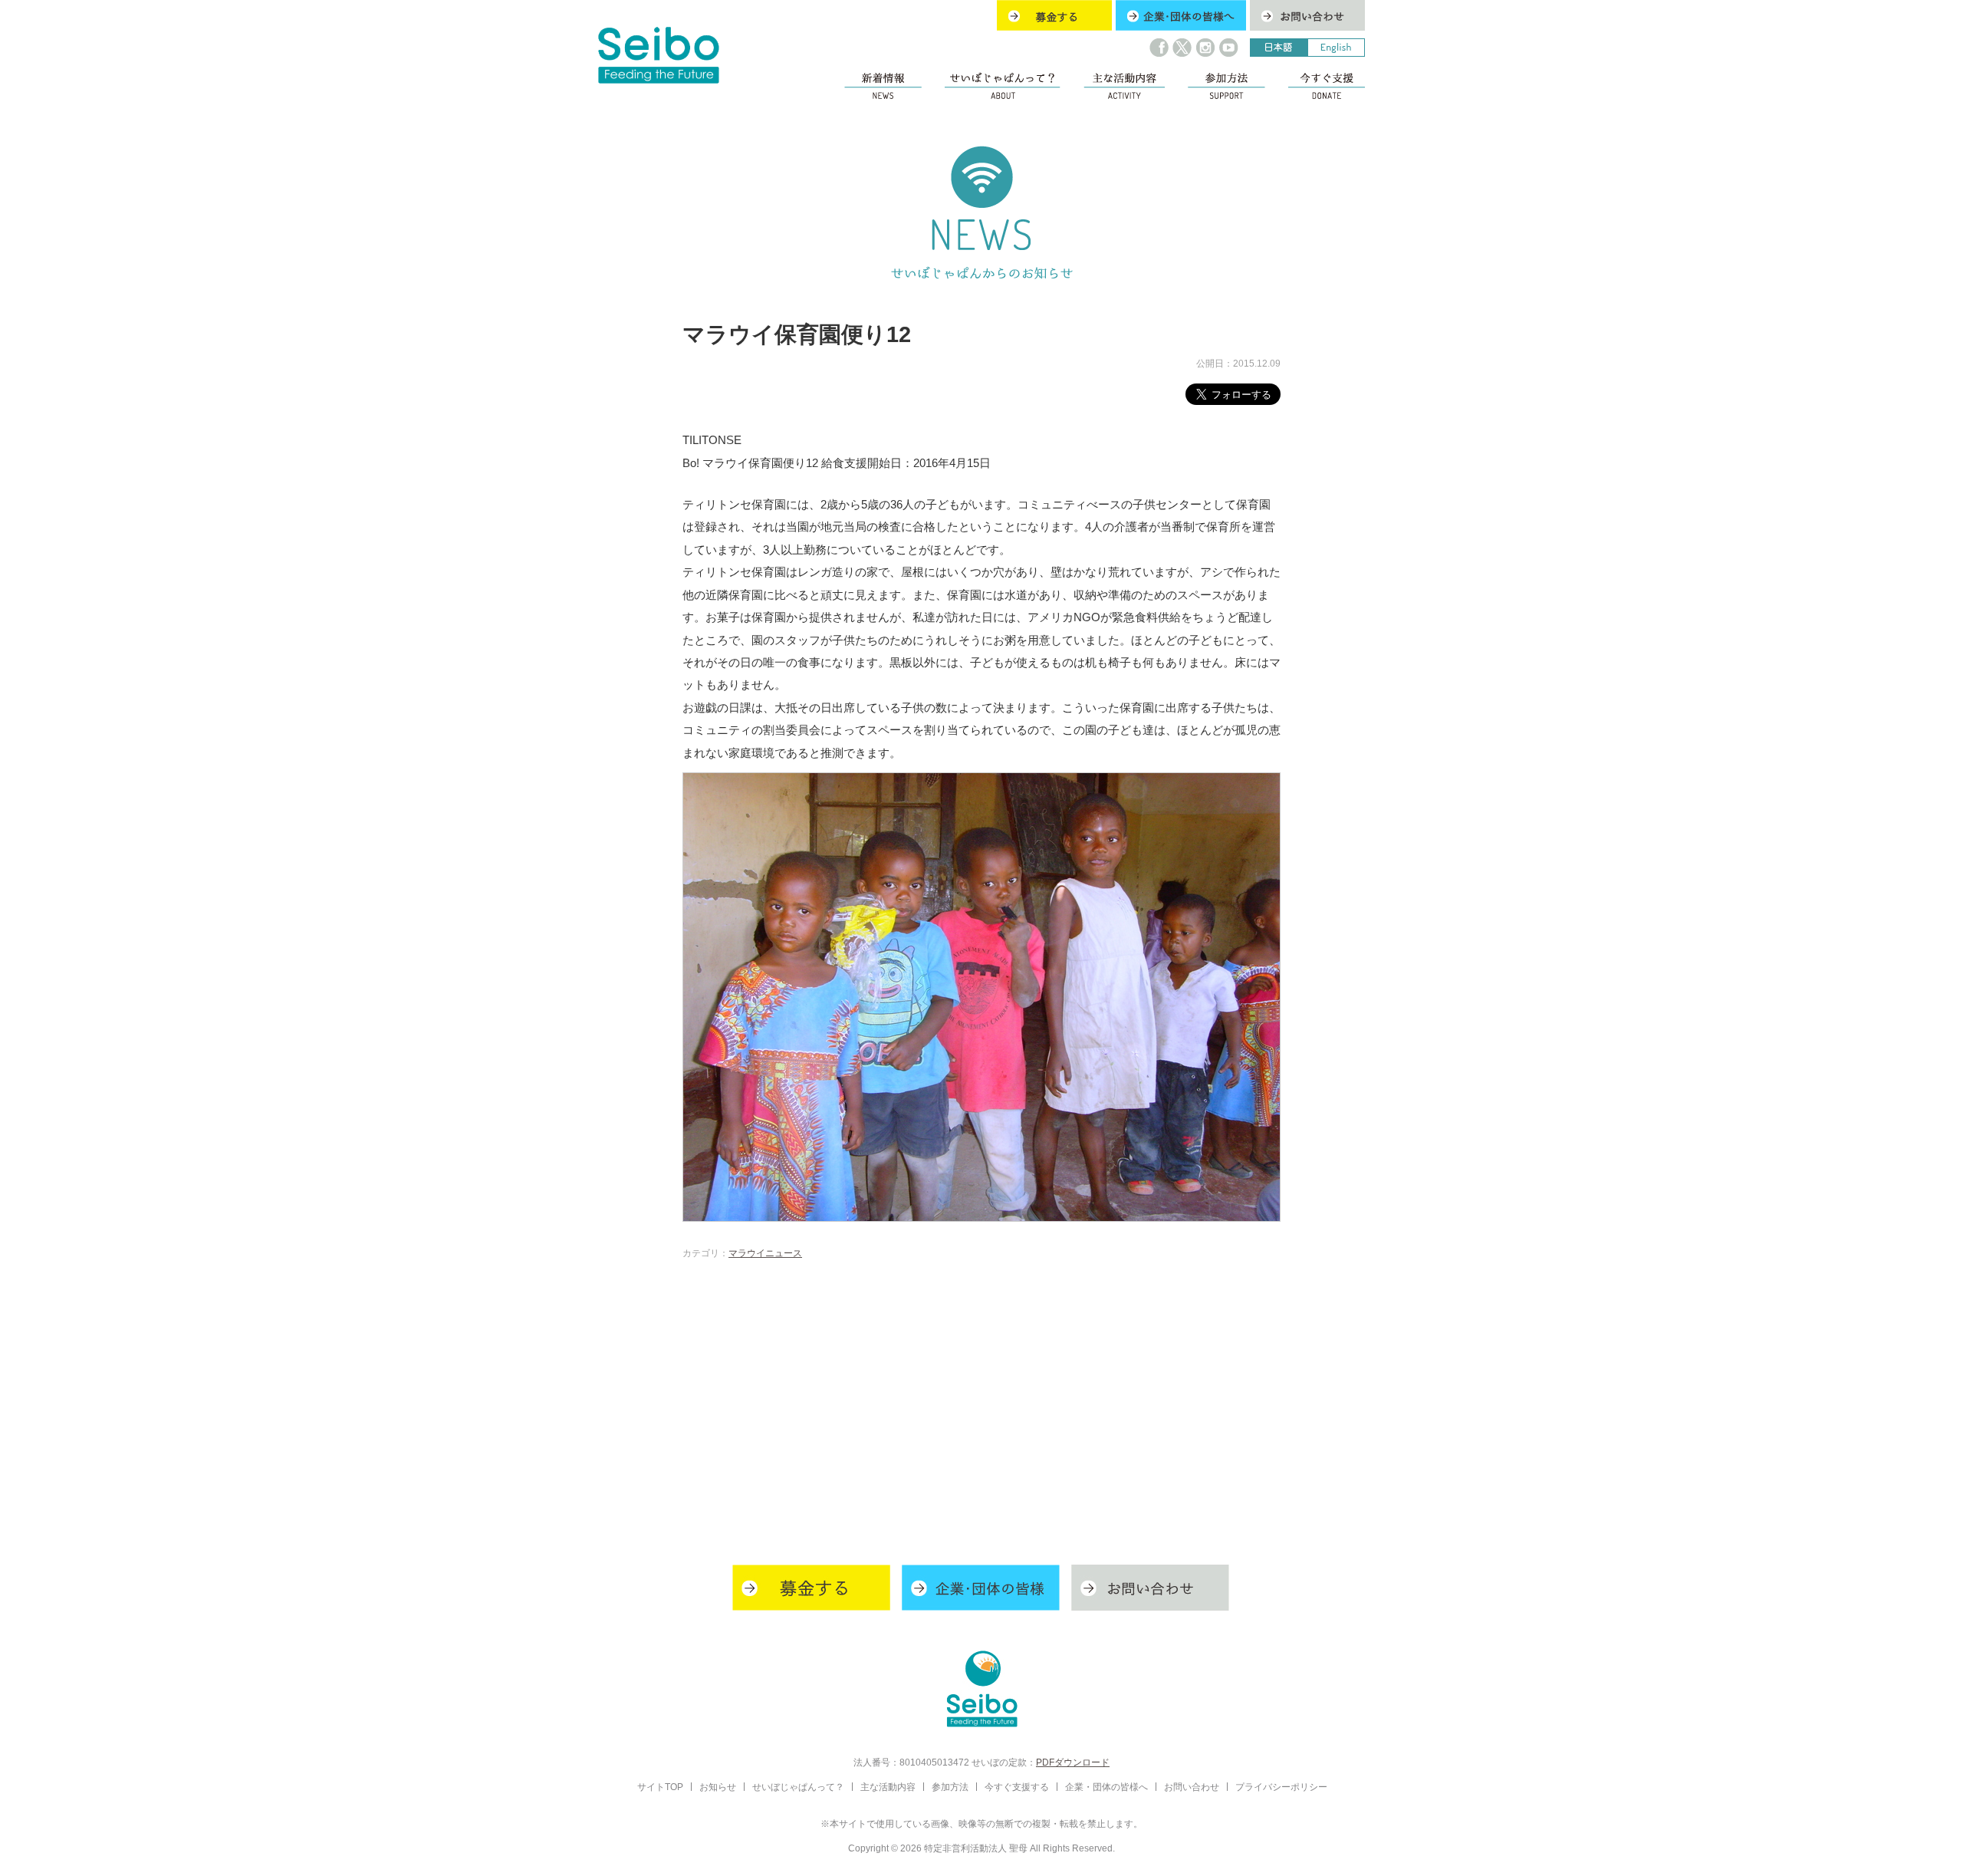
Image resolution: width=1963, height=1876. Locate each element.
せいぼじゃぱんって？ (798, 1787)
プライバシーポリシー (1281, 1787)
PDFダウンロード (1073, 1762)
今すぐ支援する (1017, 1787)
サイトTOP (660, 1787)
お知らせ (718, 1787)
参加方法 (950, 1787)
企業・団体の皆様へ (1106, 1787)
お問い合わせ (1192, 1787)
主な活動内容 (888, 1787)
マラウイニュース (765, 1253)
